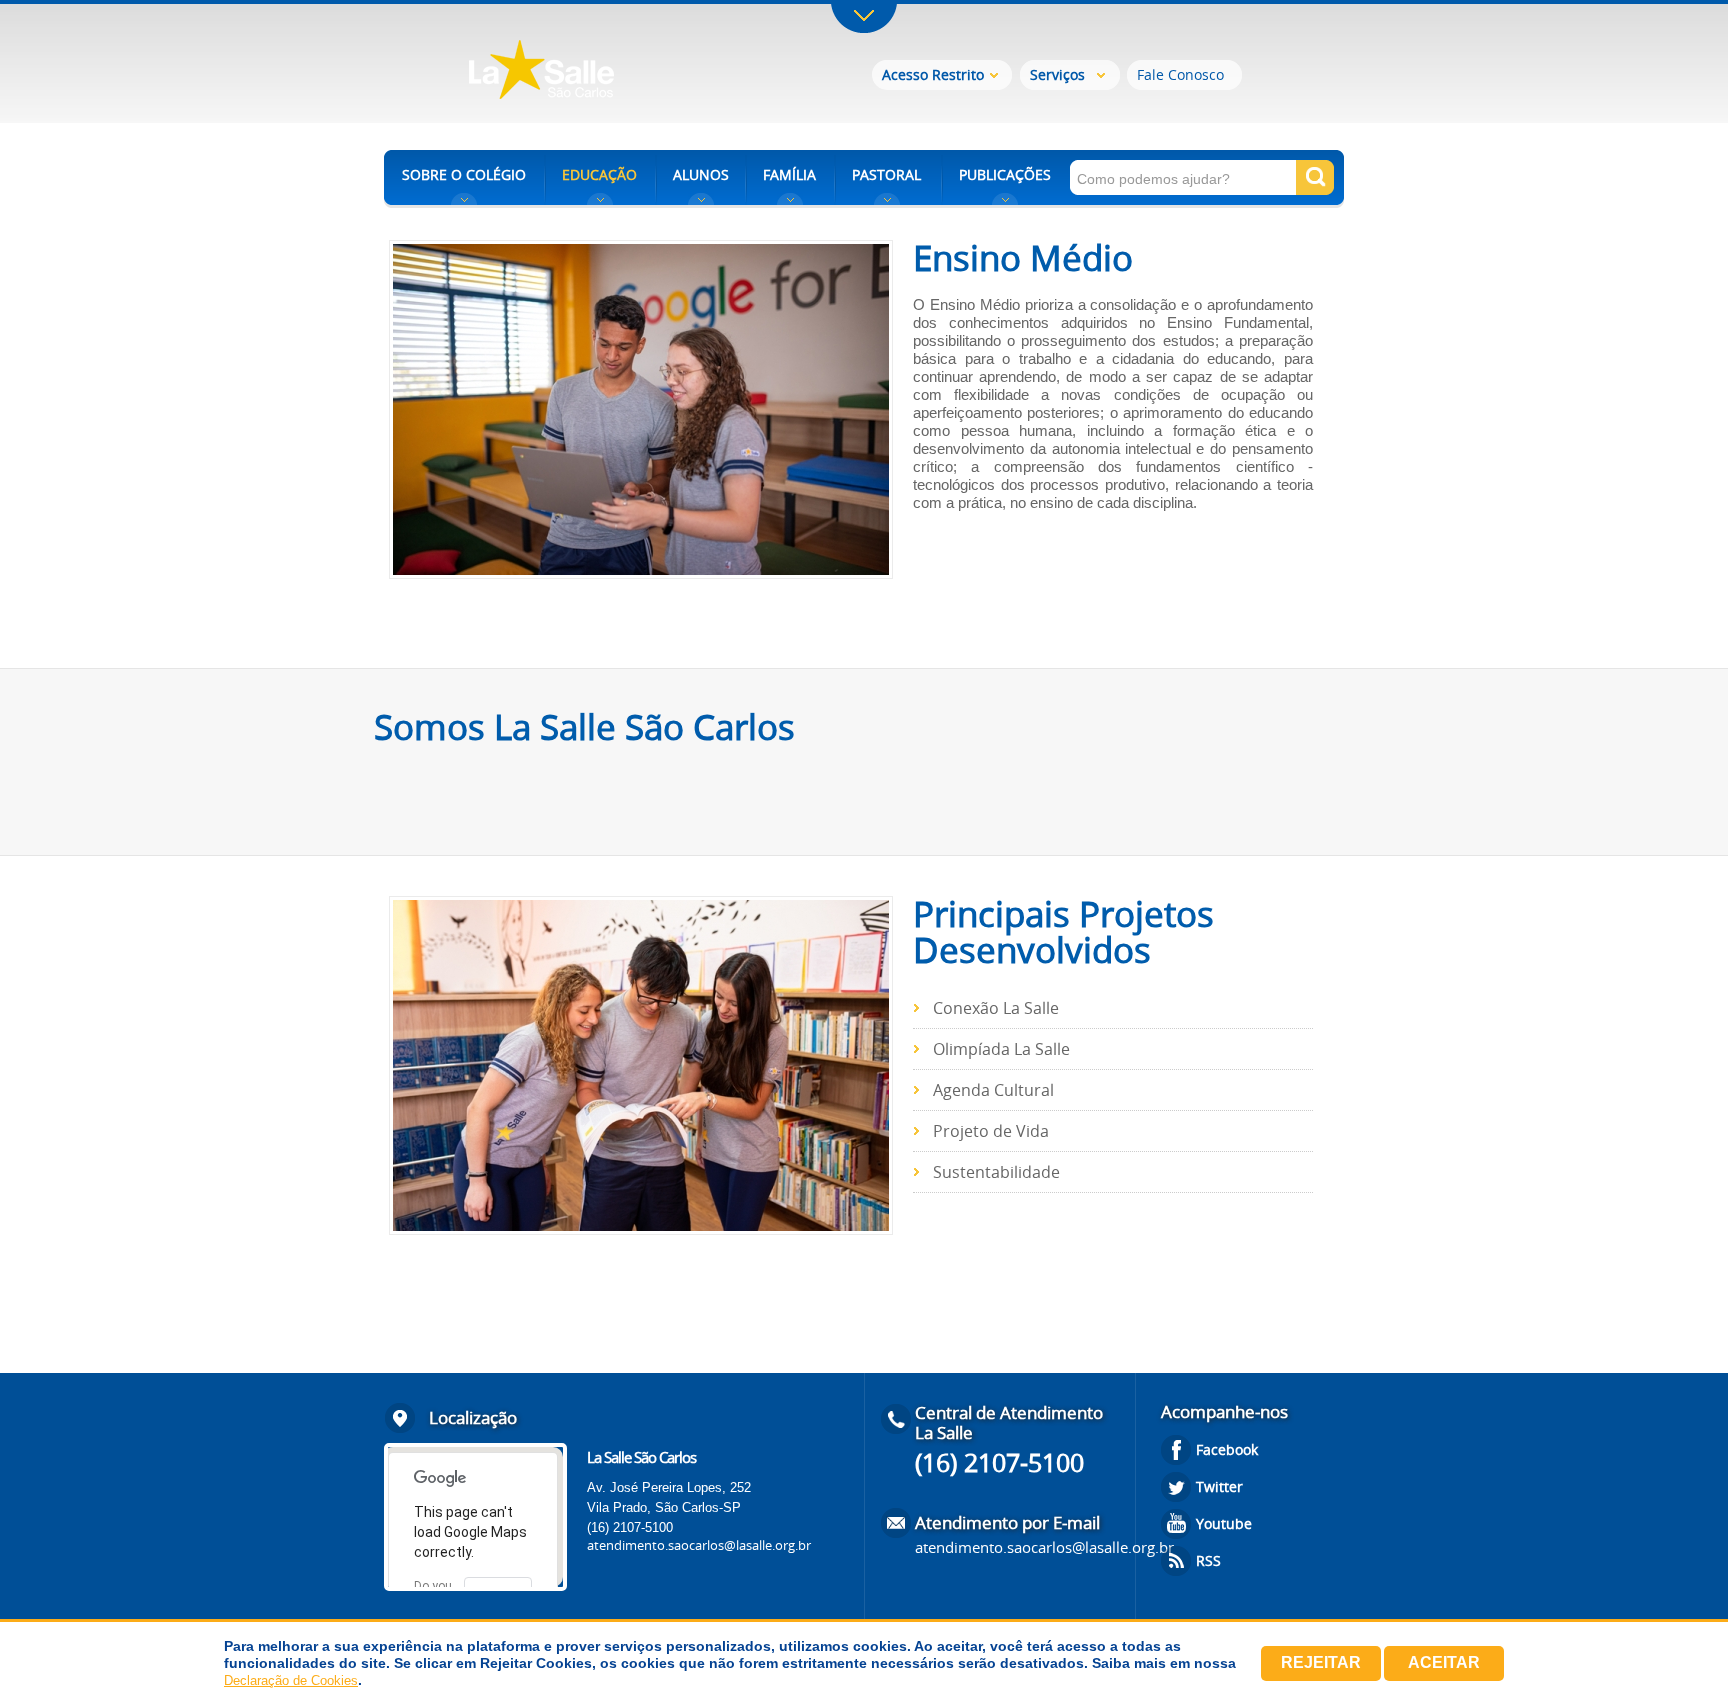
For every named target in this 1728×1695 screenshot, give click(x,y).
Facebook (1227, 1449)
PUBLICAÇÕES (1005, 174)
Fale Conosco (1180, 74)
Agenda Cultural (993, 1090)
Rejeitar (1321, 1662)
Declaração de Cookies (291, 1680)
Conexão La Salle (996, 1008)
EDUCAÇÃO (599, 174)
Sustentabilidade (996, 1172)
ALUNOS (701, 174)
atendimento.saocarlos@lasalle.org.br (699, 1545)
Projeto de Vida (991, 1131)
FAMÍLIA (789, 174)
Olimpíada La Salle (1001, 1049)
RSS (1208, 1560)
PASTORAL (886, 174)
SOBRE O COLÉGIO (464, 174)
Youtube (1224, 1523)
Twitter (1219, 1486)
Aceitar (1444, 1662)
